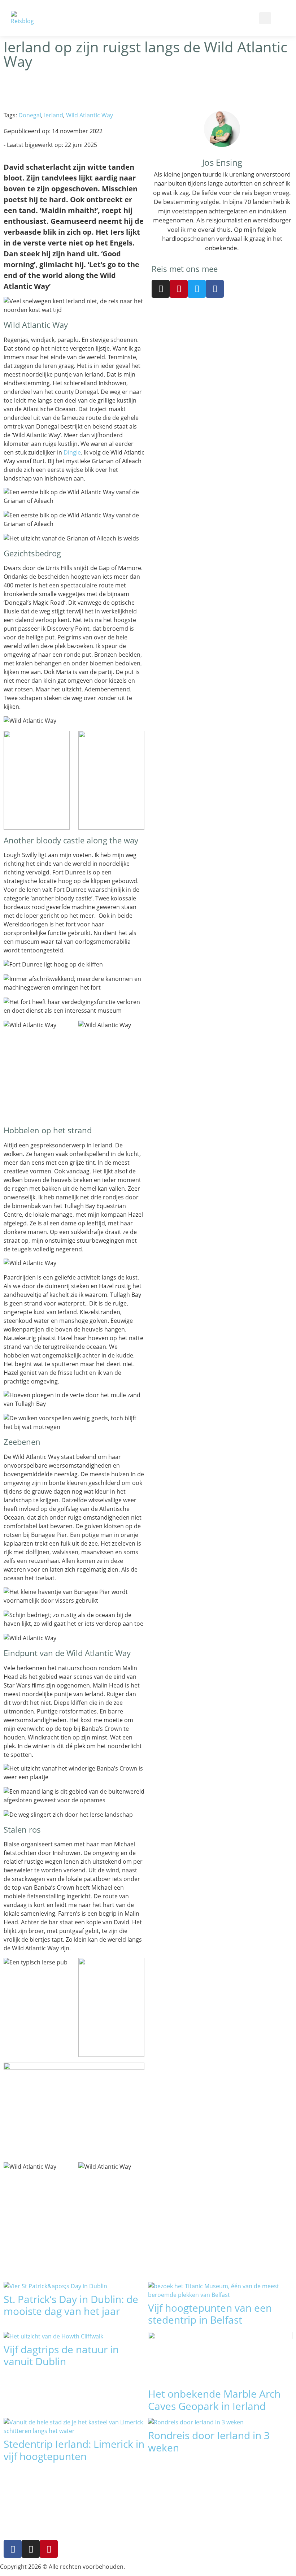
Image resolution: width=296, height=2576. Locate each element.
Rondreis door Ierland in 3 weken (209, 2441)
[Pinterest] (179, 289)
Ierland (54, 115)
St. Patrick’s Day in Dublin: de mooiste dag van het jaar (71, 2305)
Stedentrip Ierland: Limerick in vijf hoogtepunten (74, 2450)
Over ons (215, 2480)
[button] (167, 18)
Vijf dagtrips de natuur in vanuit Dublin (61, 2355)
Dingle (72, 452)
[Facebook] (215, 289)
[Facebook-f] (13, 2549)
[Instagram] (161, 289)
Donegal (30, 115)
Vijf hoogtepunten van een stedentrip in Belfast (210, 2314)
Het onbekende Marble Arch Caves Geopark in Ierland (214, 2400)
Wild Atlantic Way (90, 115)
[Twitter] (197, 289)
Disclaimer (216, 2497)
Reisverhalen (122, 2541)
